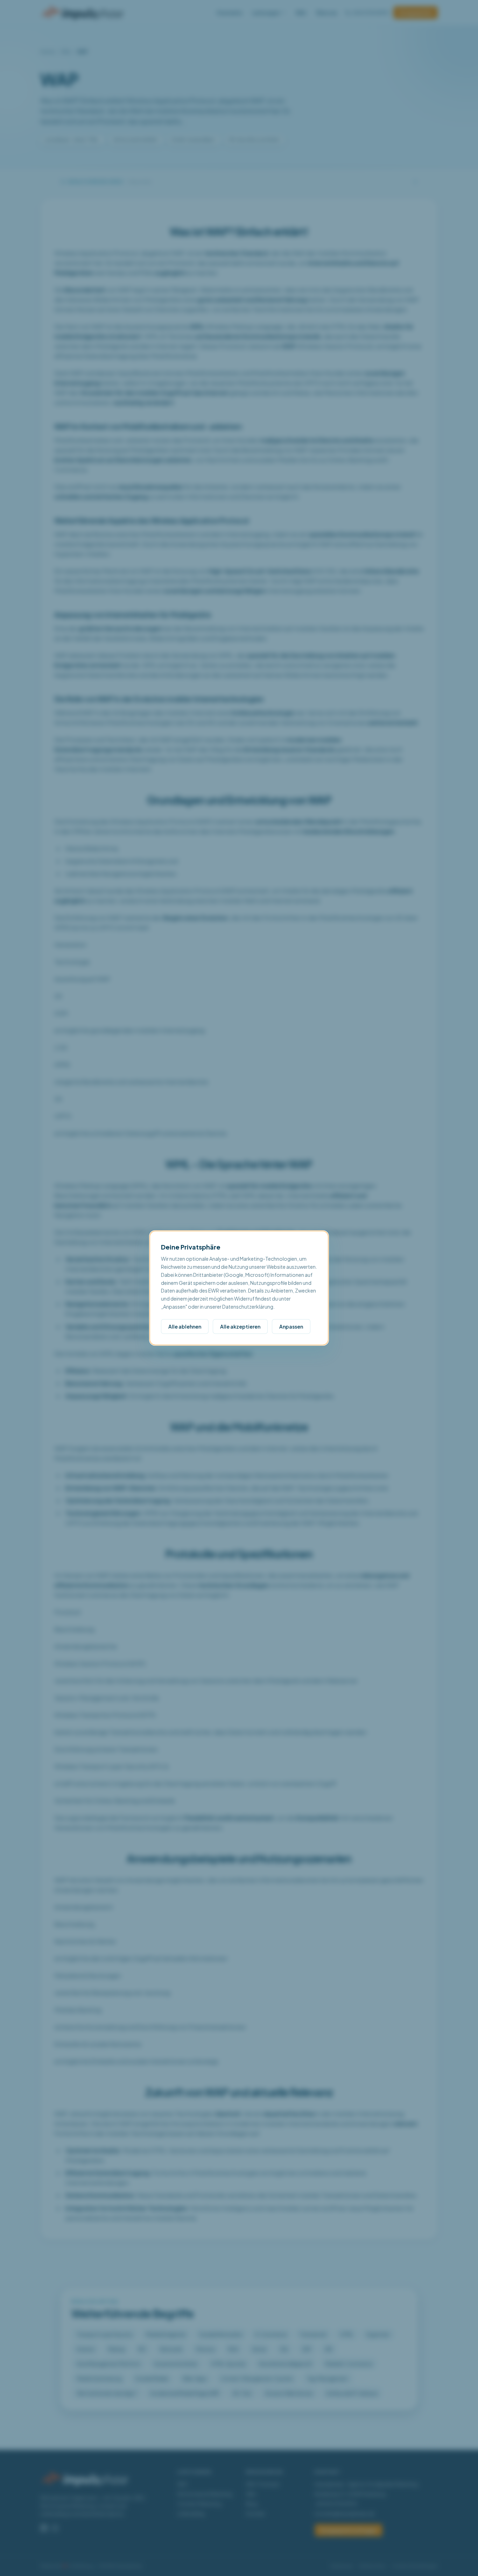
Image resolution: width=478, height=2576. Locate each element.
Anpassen (291, 1326)
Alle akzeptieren (240, 1326)
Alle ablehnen (185, 1326)
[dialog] (239, 1288)
